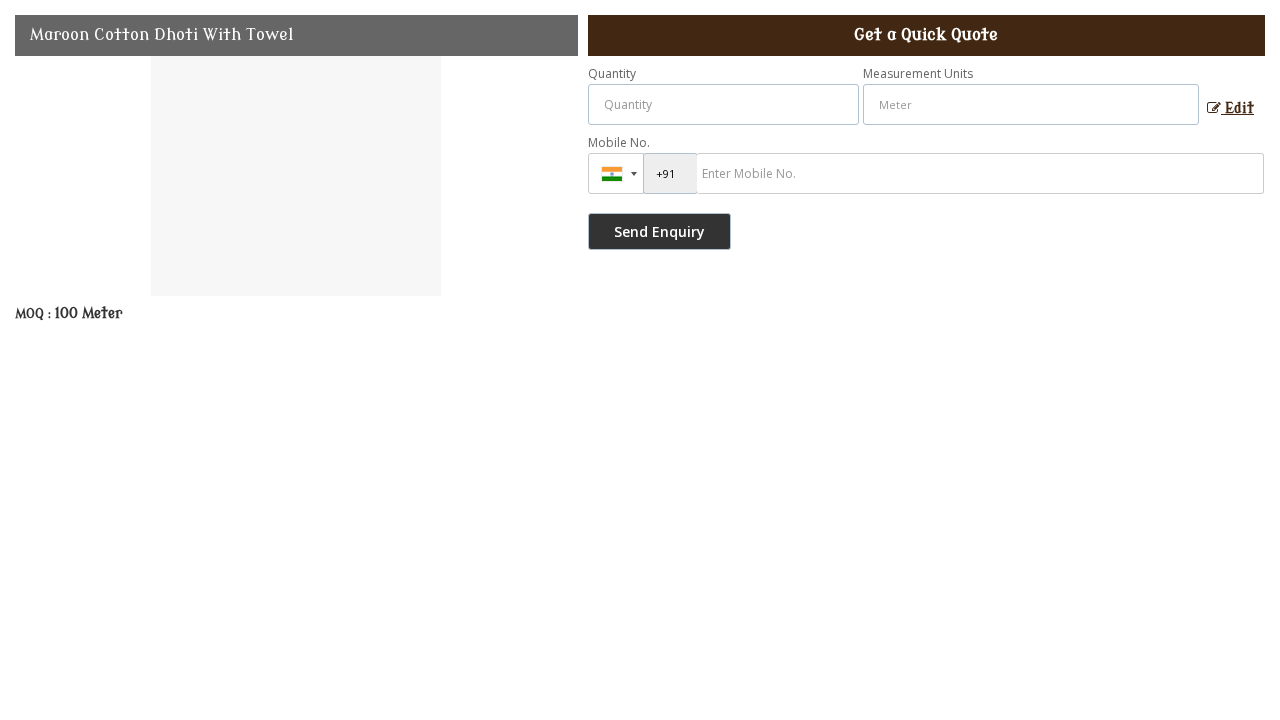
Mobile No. (619, 142)
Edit (1237, 108)
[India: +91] (616, 173)
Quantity (612, 73)
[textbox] (1031, 104)
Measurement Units (918, 73)
